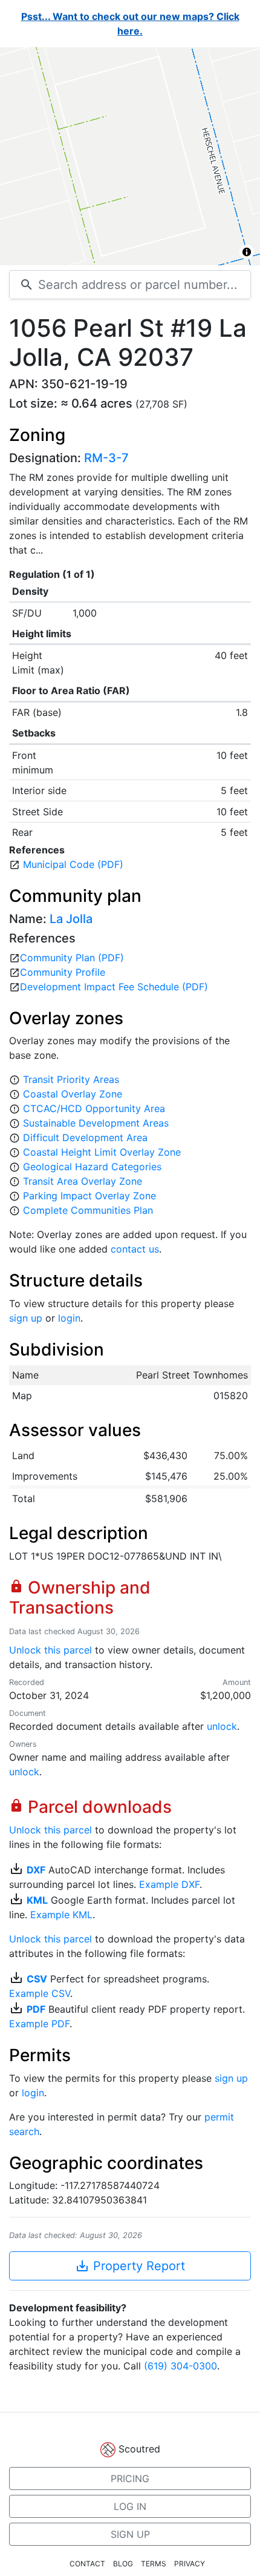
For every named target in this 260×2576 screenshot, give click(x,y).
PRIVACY (190, 2564)
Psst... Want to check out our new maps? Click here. (130, 24)
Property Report (130, 2266)
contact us (135, 1249)
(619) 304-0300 (180, 2366)
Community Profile (63, 972)
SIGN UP (130, 2534)
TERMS (154, 2564)
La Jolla (71, 919)
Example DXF (169, 1884)
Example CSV (40, 1993)
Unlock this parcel (50, 1650)
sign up (26, 1318)
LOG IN (130, 2506)
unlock (222, 1726)
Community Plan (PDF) (72, 958)
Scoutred (139, 2449)
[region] (130, 156)
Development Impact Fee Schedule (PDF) (114, 987)
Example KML (61, 1915)
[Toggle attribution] (247, 252)
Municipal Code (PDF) (73, 864)
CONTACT (87, 2564)
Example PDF (39, 2024)
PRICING (130, 2478)
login (69, 1318)
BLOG (123, 2564)
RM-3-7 (106, 458)
